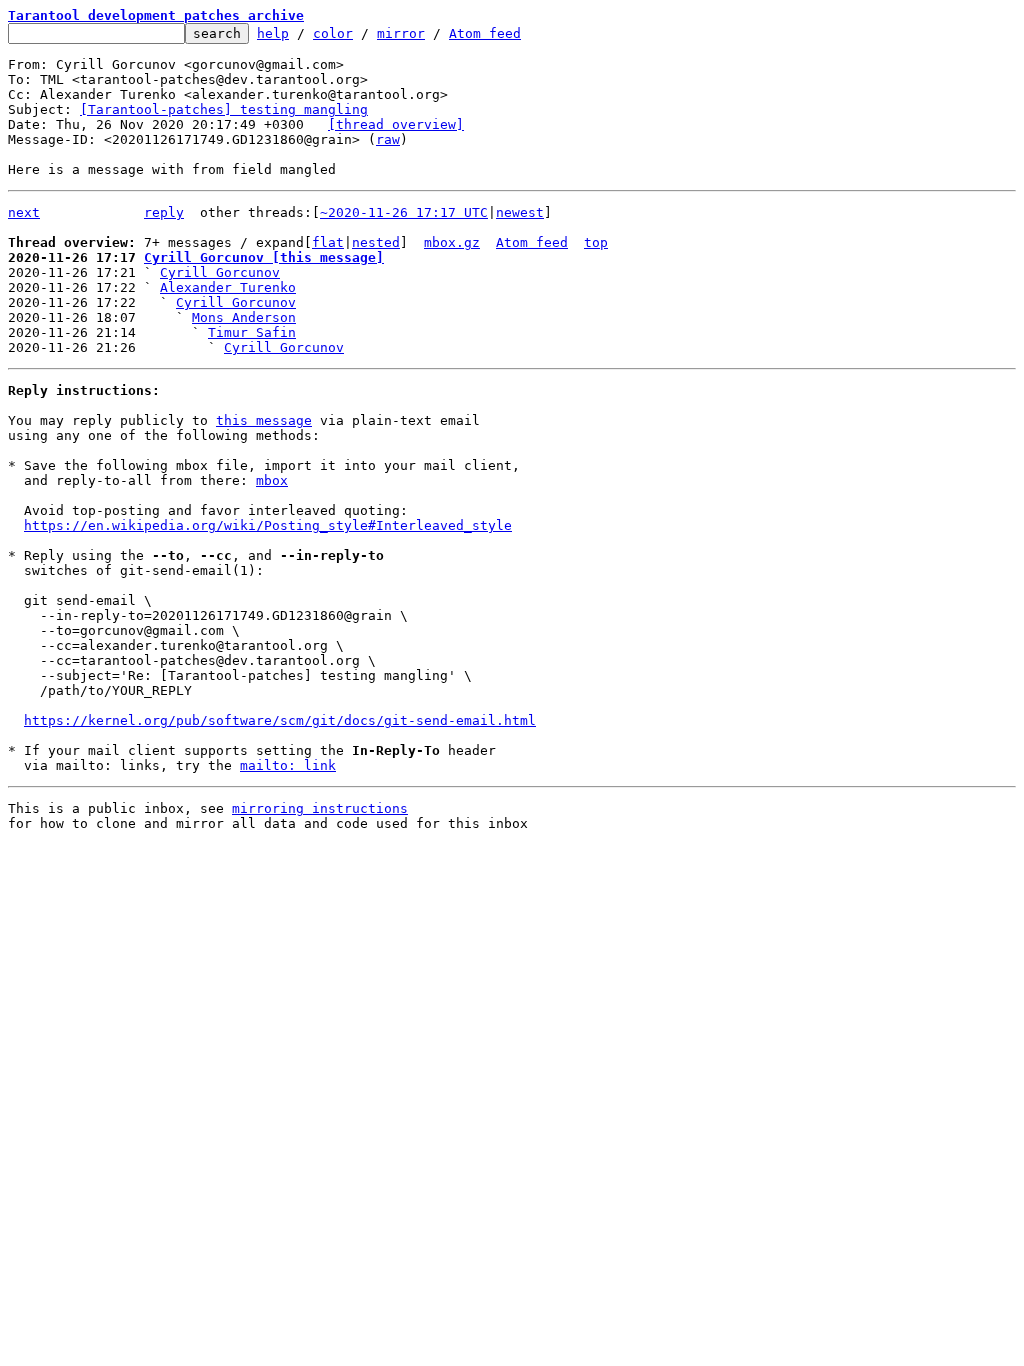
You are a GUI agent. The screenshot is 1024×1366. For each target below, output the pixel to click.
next (24, 212)
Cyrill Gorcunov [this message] (264, 257)
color (333, 33)
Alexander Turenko (228, 287)
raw (388, 139)
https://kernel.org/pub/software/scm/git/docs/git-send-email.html (280, 720)
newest (520, 212)
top (596, 242)
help (273, 33)
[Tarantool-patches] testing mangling (224, 109)
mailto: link (288, 765)
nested (376, 242)
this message (264, 420)
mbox (272, 480)
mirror (401, 33)
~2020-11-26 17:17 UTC (404, 212)
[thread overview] (396, 124)
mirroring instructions (320, 808)
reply (164, 212)
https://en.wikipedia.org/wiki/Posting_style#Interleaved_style (268, 525)
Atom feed (485, 33)
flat (328, 242)
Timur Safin (252, 332)
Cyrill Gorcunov (220, 272)
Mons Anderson (244, 317)
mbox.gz (452, 242)
